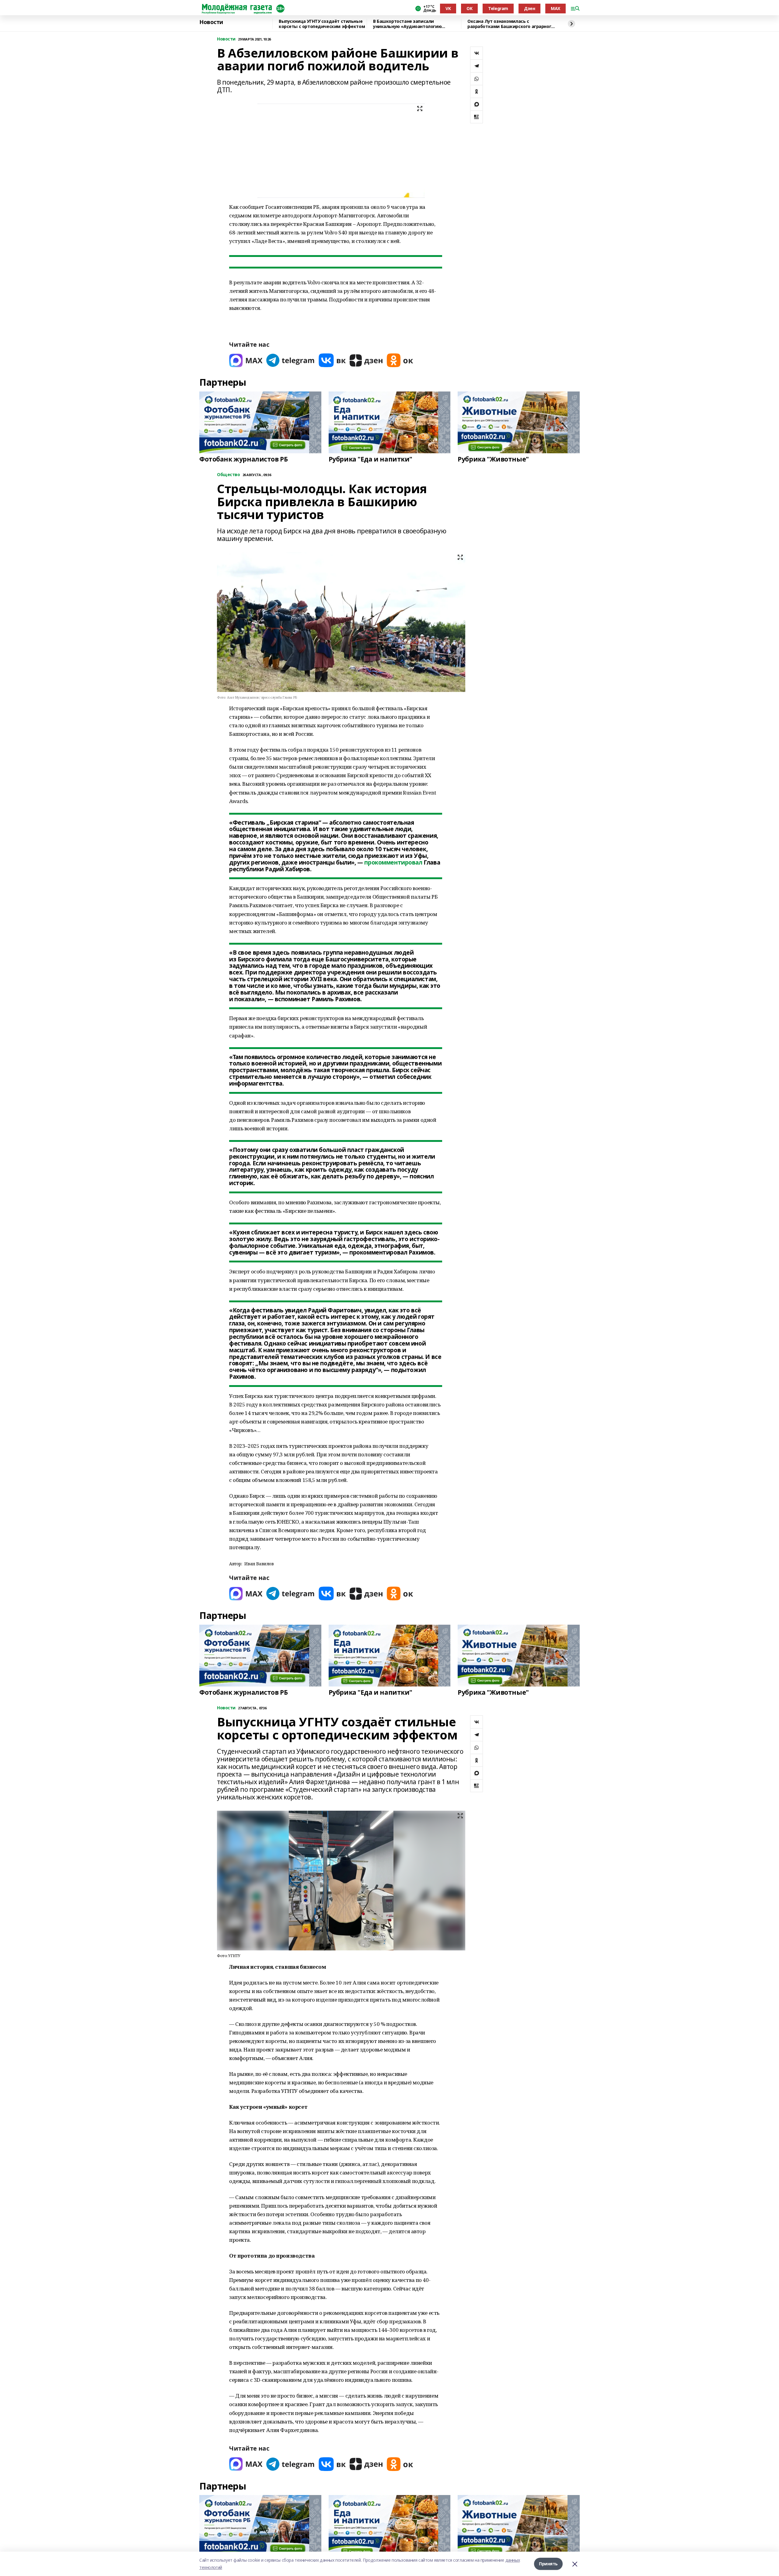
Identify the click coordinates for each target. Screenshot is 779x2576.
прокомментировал (393, 862)
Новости (211, 22)
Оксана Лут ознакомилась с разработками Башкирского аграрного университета (511, 24)
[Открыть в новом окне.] (246, 360)
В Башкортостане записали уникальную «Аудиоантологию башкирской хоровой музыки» (407, 24)
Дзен (529, 8)
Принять (548, 2564)
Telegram (498, 8)
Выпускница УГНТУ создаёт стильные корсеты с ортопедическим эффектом (322, 24)
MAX (555, 8)
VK (448, 8)
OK (469, 8)
